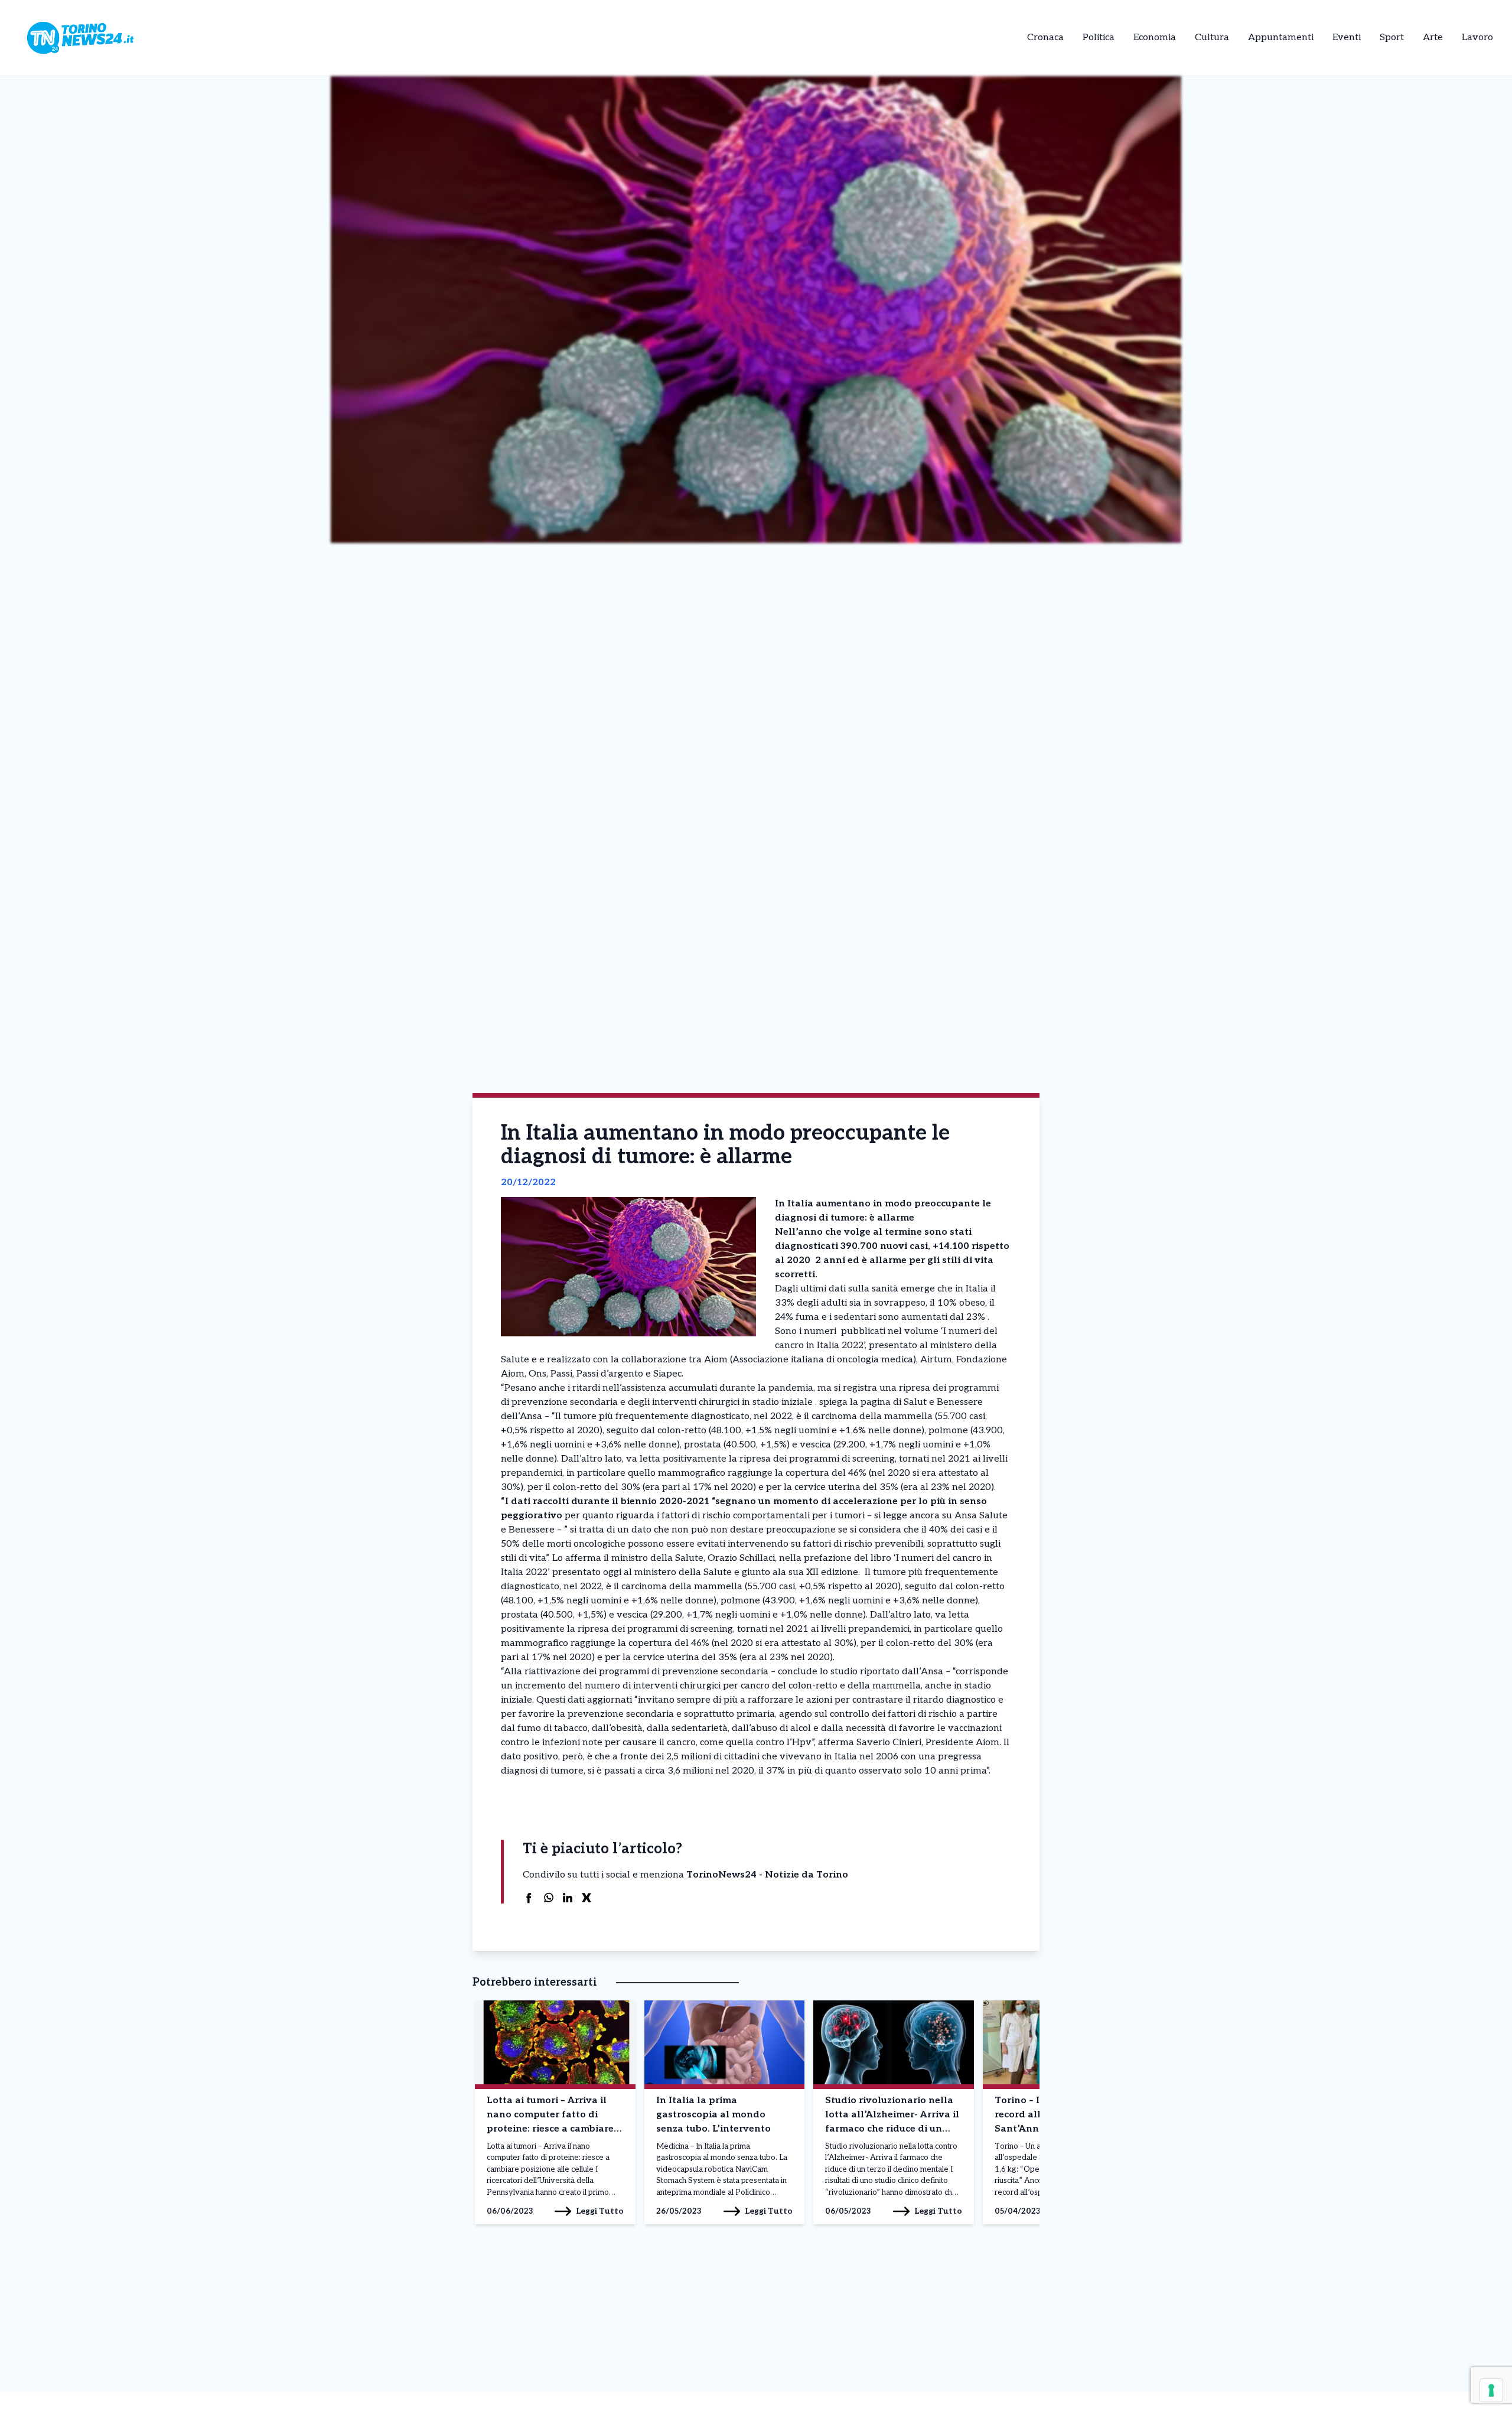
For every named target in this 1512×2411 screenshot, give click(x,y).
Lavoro (1477, 38)
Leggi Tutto (600, 2211)
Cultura (1212, 38)
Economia (1155, 38)
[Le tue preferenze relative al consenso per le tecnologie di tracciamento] (1491, 2390)
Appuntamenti (1281, 38)
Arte (1433, 38)
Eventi (1347, 38)
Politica (1099, 38)
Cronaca (1045, 38)
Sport (1392, 38)
